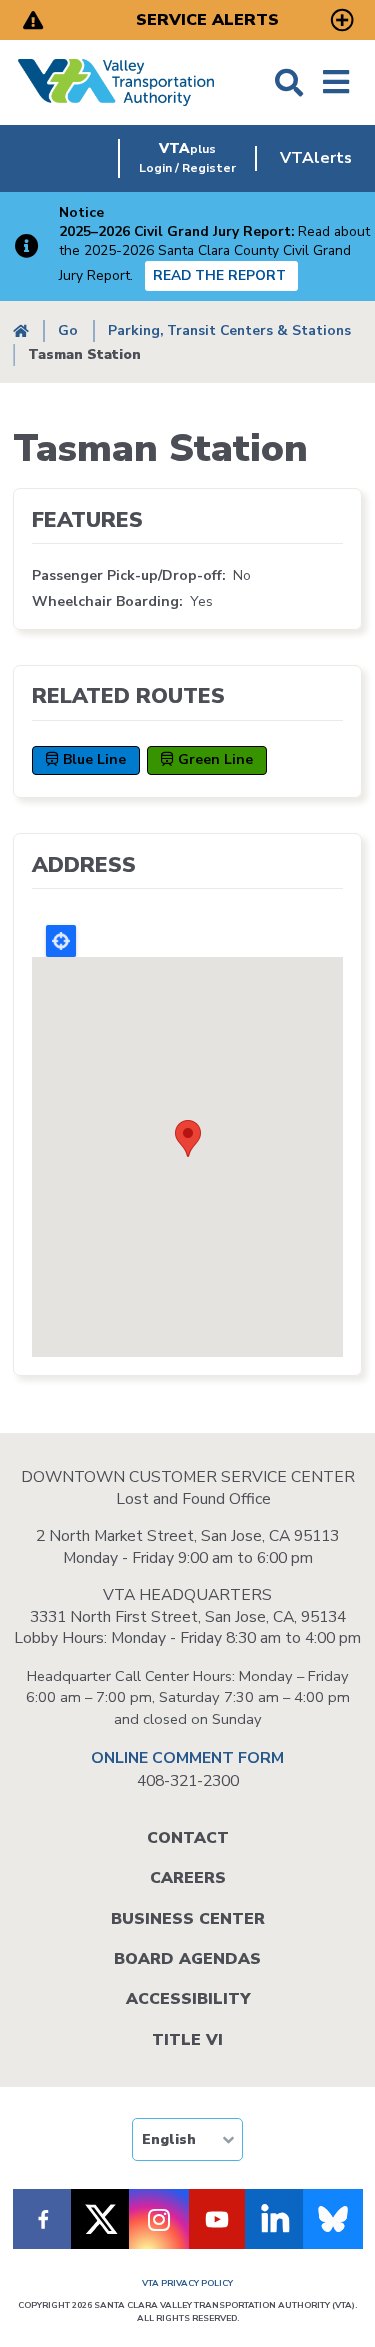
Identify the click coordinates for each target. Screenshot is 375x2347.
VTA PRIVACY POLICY (187, 2283)
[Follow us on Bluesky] (333, 2219)
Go (68, 330)
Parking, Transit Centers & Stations (229, 330)
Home (21, 331)
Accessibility (188, 1999)
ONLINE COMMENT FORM (187, 1758)
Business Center (188, 1919)
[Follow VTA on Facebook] (43, 2219)
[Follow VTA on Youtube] (217, 2219)
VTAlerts (316, 158)
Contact (188, 1838)
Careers (188, 1878)
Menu (336, 82)
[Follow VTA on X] (101, 2219)
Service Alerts (207, 20)
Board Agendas (187, 1959)
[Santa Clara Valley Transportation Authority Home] (116, 82)
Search (289, 82)
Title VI (187, 2040)
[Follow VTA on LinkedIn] (275, 2219)
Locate (61, 941)
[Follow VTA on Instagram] (159, 2219)
